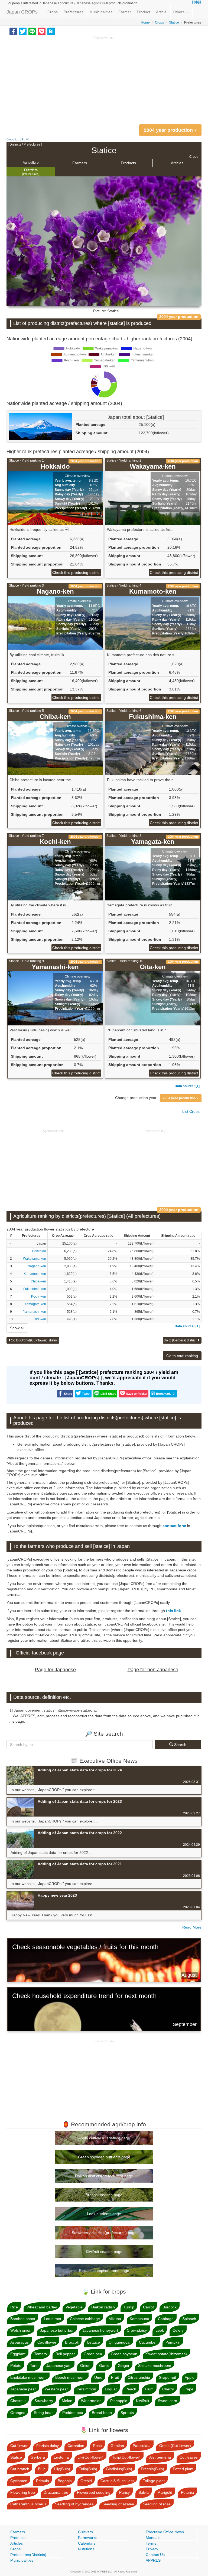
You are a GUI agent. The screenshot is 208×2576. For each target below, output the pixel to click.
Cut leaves (189, 2457)
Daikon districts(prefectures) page (104, 2176)
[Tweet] (23, 31)
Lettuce (94, 2342)
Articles (177, 163)
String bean (44, 2413)
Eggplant (18, 2354)
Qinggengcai (119, 2342)
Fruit (115, 2377)
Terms (151, 2543)
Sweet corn (168, 2401)
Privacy (152, 2549)
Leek (160, 2330)
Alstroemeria (160, 2457)
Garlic (104, 2366)
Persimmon (86, 2389)
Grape (188, 2389)
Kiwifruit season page (104, 2252)
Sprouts (127, 2413)
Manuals (153, 2538)
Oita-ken (40, 1319)
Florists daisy (48, 2446)
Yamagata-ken (35, 1304)
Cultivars (85, 2532)
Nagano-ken (37, 1266)
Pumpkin (173, 2342)
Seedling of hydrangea (74, 2504)
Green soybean (124, 2354)
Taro (34, 2366)
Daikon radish (103, 2307)
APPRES (153, 2560)
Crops (53, 12)
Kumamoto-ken (35, 1274)
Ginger (124, 2366)
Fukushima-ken (35, 1289)
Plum (149, 2389)
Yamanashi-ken (35, 1312)
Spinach (189, 2319)
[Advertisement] (104, 78)
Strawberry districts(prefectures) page (104, 2233)
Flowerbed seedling (94, 2492)
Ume (98, 2377)
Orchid (86, 2481)
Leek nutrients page (104, 2214)
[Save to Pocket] (42, 31)
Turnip (129, 2307)
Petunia (187, 2492)
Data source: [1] (187, 1086)
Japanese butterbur (57, 2330)
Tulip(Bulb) (88, 2469)
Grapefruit (167, 2377)
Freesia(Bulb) (152, 2469)
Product (143, 12)
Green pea (93, 2354)
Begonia (65, 2481)
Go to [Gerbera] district (180, 1340)
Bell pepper (65, 2354)
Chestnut (18, 2401)
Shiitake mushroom (155, 2366)
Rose (97, 2446)
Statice (174, 22)
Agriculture (31, 163)
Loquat (111, 2389)
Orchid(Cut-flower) (175, 2446)
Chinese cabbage (85, 2319)
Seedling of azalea (118, 2504)
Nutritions (86, 2549)
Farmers (80, 163)
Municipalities (101, 12)
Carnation (76, 2446)
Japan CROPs (22, 12)
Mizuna (115, 2319)
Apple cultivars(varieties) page (104, 2138)
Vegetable (74, 2307)
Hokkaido (39, 1251)
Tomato (40, 2354)
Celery (178, 2330)
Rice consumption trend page (104, 2271)
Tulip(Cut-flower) (126, 2457)
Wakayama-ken (35, 1259)
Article (161, 12)
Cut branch (20, 2469)
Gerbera (38, 2457)
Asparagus (19, 2342)
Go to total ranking (182, 1356)
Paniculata (142, 2446)
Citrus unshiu (139, 2377)
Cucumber (148, 2342)
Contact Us (155, 2555)
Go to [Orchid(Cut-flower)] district (35, 1340)
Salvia (144, 2492)
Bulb (42, 2469)
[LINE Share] (32, 31)
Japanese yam (59, 2366)
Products (128, 163)
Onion (85, 2366)
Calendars (87, 2543)
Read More (192, 1927)
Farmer (125, 12)
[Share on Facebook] (13, 31)
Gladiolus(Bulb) (119, 2469)
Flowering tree (23, 2492)
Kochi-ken (39, 1297)
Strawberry (44, 2401)
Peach (131, 2389)
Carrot (148, 2307)
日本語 (197, 2)
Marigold (165, 2492)
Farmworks (88, 2538)
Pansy (124, 2492)
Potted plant (183, 2469)
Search (180, 1745)
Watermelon (91, 2401)
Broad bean (102, 2413)
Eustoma (61, 2457)
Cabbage (166, 2319)
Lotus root (53, 2319)
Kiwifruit (143, 2401)
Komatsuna (139, 2319)
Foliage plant (154, 2481)
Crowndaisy (137, 2330)
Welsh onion (21, 2330)
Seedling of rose (157, 2504)
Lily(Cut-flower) (90, 2457)
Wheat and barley (42, 2307)
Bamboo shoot (23, 2319)
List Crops (191, 1111)
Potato (16, 2366)
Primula (43, 2481)
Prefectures (74, 12)
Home (145, 22)
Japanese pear (23, 2389)
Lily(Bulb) (62, 2469)
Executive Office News (165, 2532)
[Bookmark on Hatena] (51, 31)
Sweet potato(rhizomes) (166, 2354)
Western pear (56, 2389)
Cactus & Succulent (117, 2481)
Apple (190, 2377)
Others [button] (179, 12)
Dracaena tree (56, 2492)
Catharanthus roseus (28, 2504)
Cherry (168, 2389)
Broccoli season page (104, 2195)
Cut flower (19, 2446)
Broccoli (72, 2342)
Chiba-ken (38, 1281)
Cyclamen (19, 2481)
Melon (67, 2401)
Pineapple (119, 2401)
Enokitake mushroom (28, 2377)
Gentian (117, 2446)
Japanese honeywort (100, 2330)
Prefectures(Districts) (28, 2555)
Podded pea (73, 2413)
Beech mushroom (70, 2377)
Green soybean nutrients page (104, 2157)
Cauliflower (47, 2342)
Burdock (170, 2307)
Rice (14, 2307)
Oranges (18, 2413)
